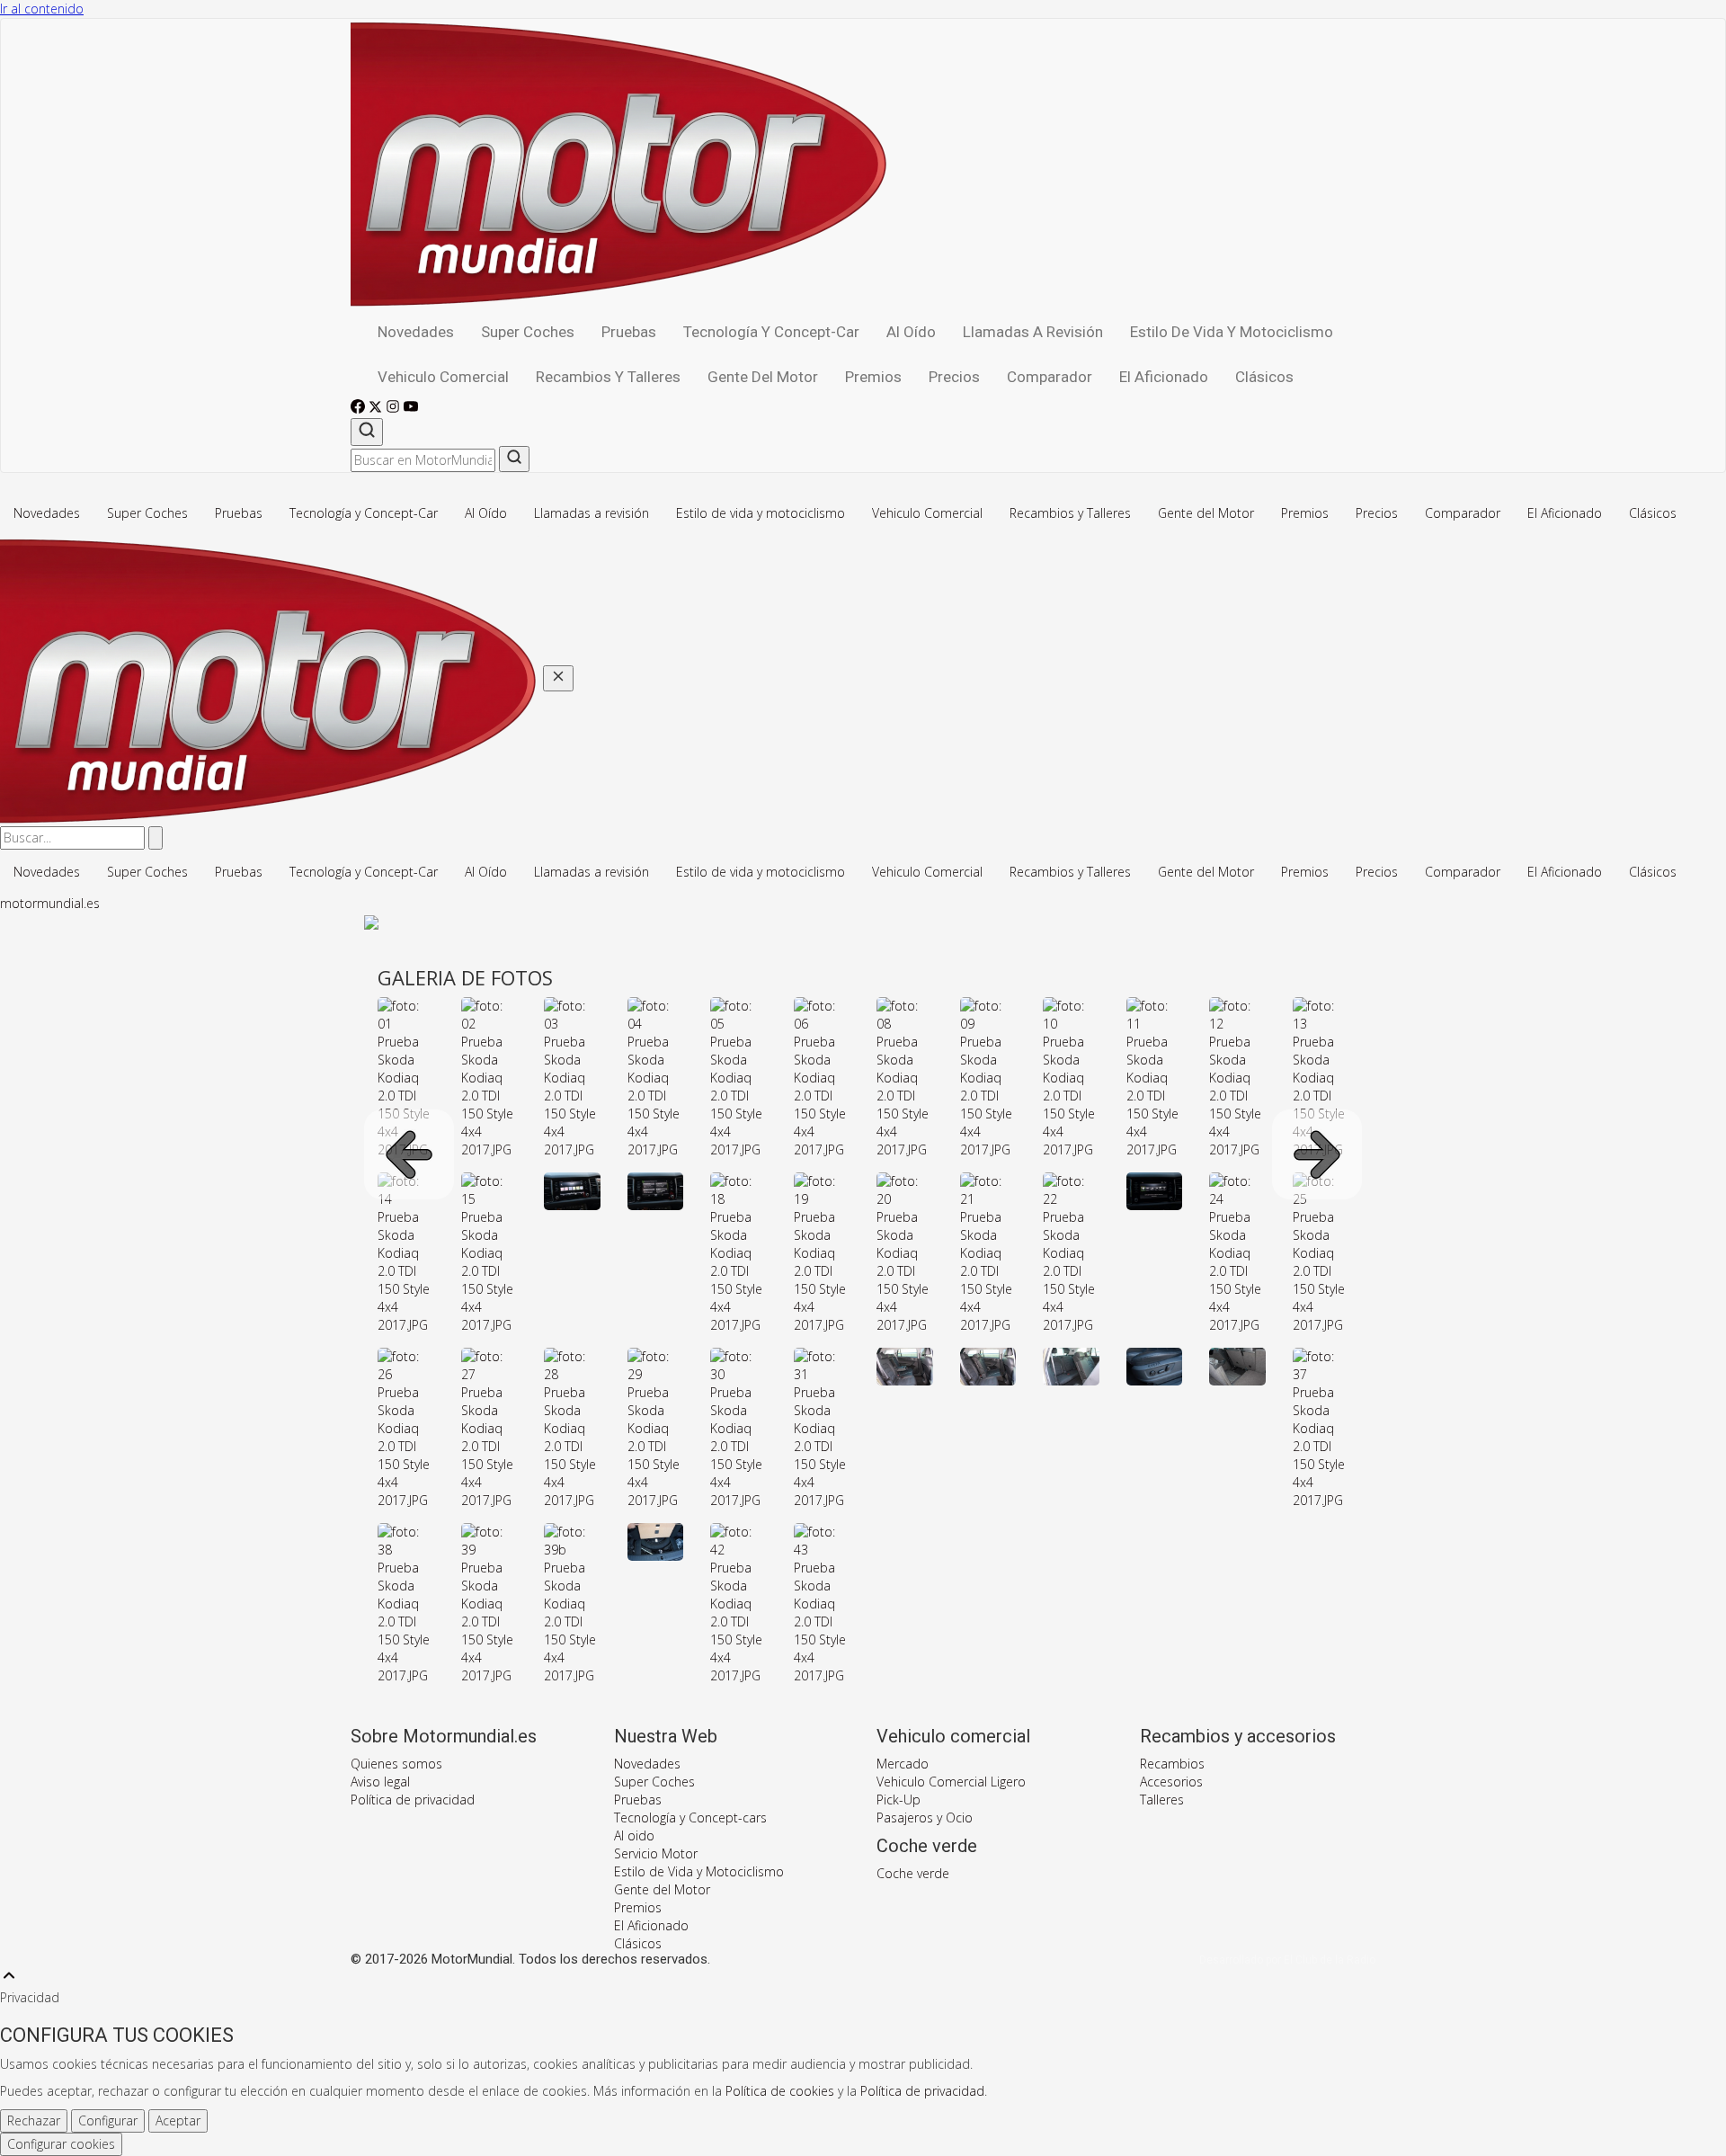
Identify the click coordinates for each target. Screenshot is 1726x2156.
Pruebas (629, 332)
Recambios (1172, 1764)
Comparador (1050, 377)
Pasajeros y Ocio (925, 1817)
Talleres (1162, 1800)
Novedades (416, 332)
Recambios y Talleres (608, 377)
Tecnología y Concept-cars (690, 1817)
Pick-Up (899, 1800)
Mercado (903, 1764)
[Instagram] (395, 409)
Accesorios (1171, 1782)
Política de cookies (780, 2091)
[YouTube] (411, 409)
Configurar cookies (61, 2144)
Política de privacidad (413, 1800)
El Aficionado (1164, 377)
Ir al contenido (42, 9)
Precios (954, 377)
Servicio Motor (656, 1853)
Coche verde (913, 1873)
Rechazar (34, 2120)
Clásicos (1264, 377)
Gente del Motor (763, 377)
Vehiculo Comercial (443, 377)
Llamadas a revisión (1033, 332)
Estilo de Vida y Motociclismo (699, 1871)
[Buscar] (367, 432)
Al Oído (911, 332)
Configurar (108, 2120)
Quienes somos (396, 1764)
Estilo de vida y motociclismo (1232, 332)
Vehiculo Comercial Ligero (951, 1782)
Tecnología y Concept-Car (771, 332)
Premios (873, 377)
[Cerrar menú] (558, 678)
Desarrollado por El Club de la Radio (1287, 1960)
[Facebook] (360, 409)
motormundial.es (50, 903)
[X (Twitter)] (377, 409)
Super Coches (528, 332)
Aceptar (178, 2120)
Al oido (634, 1835)
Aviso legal (380, 1782)
